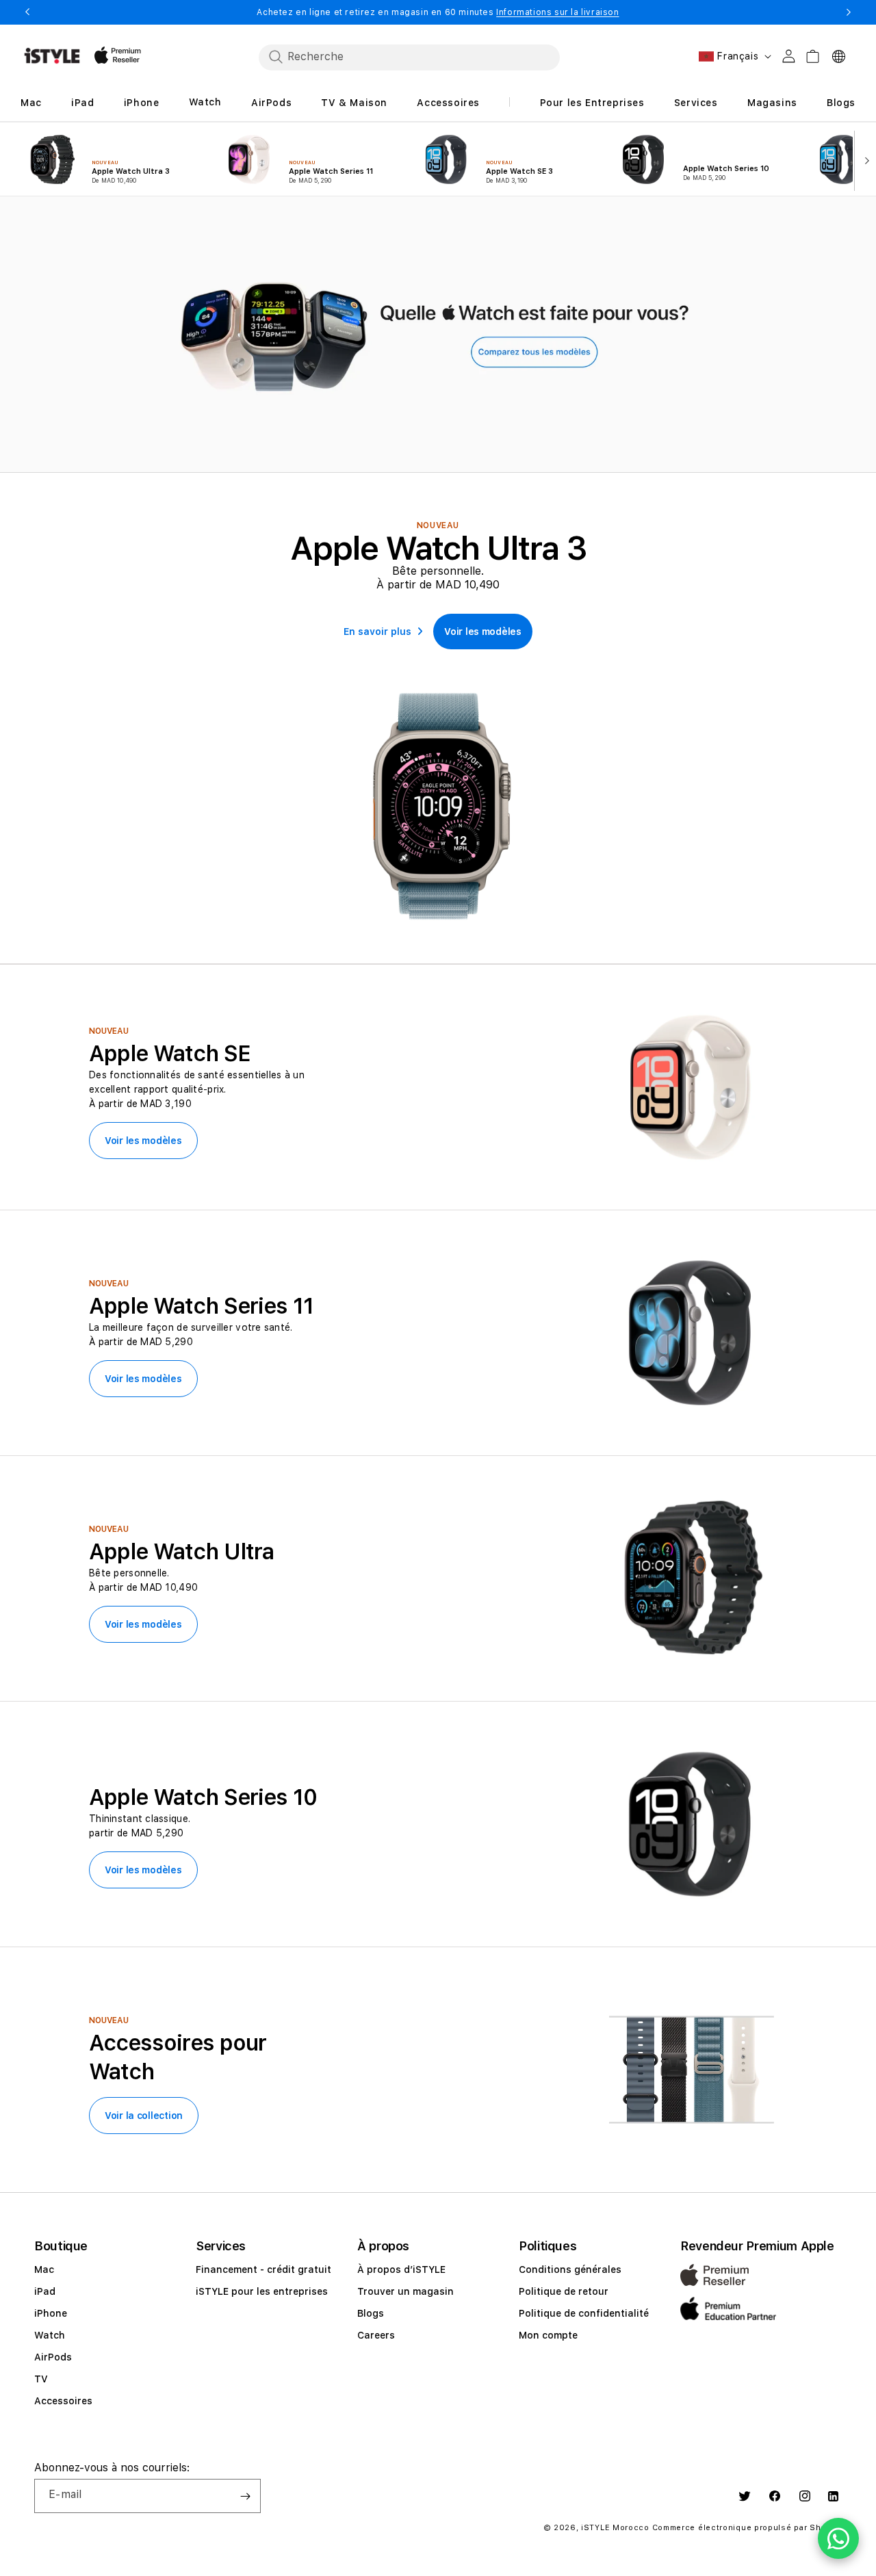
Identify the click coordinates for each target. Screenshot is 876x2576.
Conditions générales (570, 2269)
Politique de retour (564, 2291)
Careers (376, 2335)
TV (41, 2379)
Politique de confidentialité (584, 2313)
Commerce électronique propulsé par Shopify (747, 2528)
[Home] (52, 56)
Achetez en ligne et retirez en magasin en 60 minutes (438, 12)
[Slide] (438, 336)
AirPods (53, 2357)
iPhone (51, 2313)
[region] (438, 334)
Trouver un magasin (405, 2291)
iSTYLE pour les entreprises (262, 2291)
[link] (483, 632)
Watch (50, 2335)
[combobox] (409, 57)
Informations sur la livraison (557, 12)
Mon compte (548, 2335)
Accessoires (63, 2401)
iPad (45, 2291)
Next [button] (849, 12)
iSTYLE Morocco (615, 2528)
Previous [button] (27, 12)
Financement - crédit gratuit (263, 2269)
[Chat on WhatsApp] (838, 2538)
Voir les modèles (143, 1141)
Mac (44, 2269)
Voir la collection (144, 2116)
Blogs (371, 2313)
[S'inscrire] (245, 2496)
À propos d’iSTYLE (401, 2269)
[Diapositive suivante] (864, 159)
